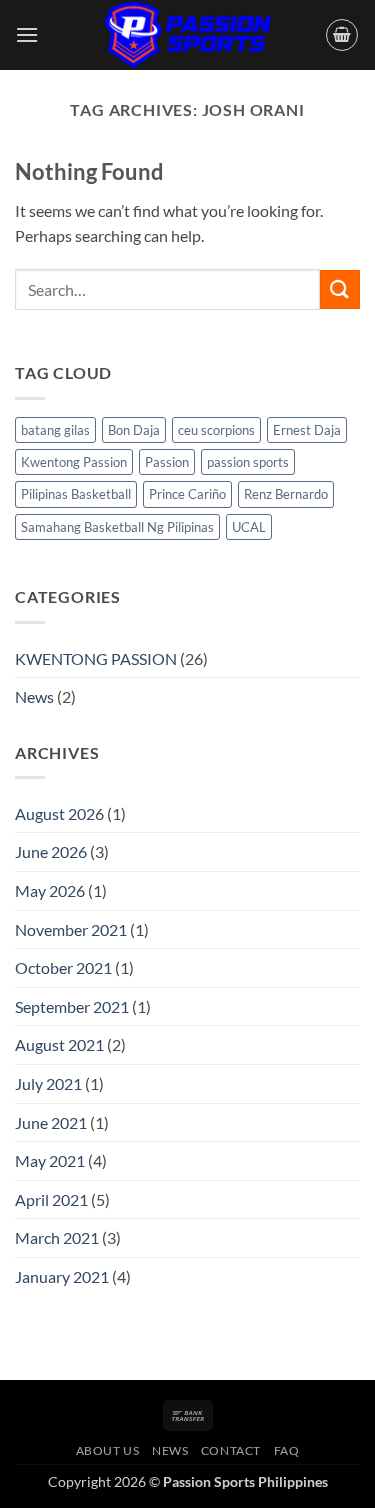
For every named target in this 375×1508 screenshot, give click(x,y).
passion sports (248, 462)
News (34, 696)
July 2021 (48, 1083)
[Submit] (340, 289)
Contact (231, 1450)
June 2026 (51, 851)
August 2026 (59, 813)
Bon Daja (134, 430)
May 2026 (50, 890)
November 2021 (71, 929)
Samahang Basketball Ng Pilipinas (117, 527)
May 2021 (50, 1160)
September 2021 (72, 1006)
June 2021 (51, 1122)
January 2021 (62, 1276)
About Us (108, 1450)
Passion (167, 462)
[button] (27, 34)
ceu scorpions (216, 430)
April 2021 (51, 1199)
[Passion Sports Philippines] (188, 35)
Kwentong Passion (74, 462)
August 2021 (59, 1044)
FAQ (287, 1450)
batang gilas (55, 430)
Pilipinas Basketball (76, 494)
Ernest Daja (307, 430)
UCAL (249, 527)
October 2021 (63, 967)
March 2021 (57, 1237)
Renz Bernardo (286, 494)
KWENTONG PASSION (96, 658)
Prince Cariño (187, 494)
